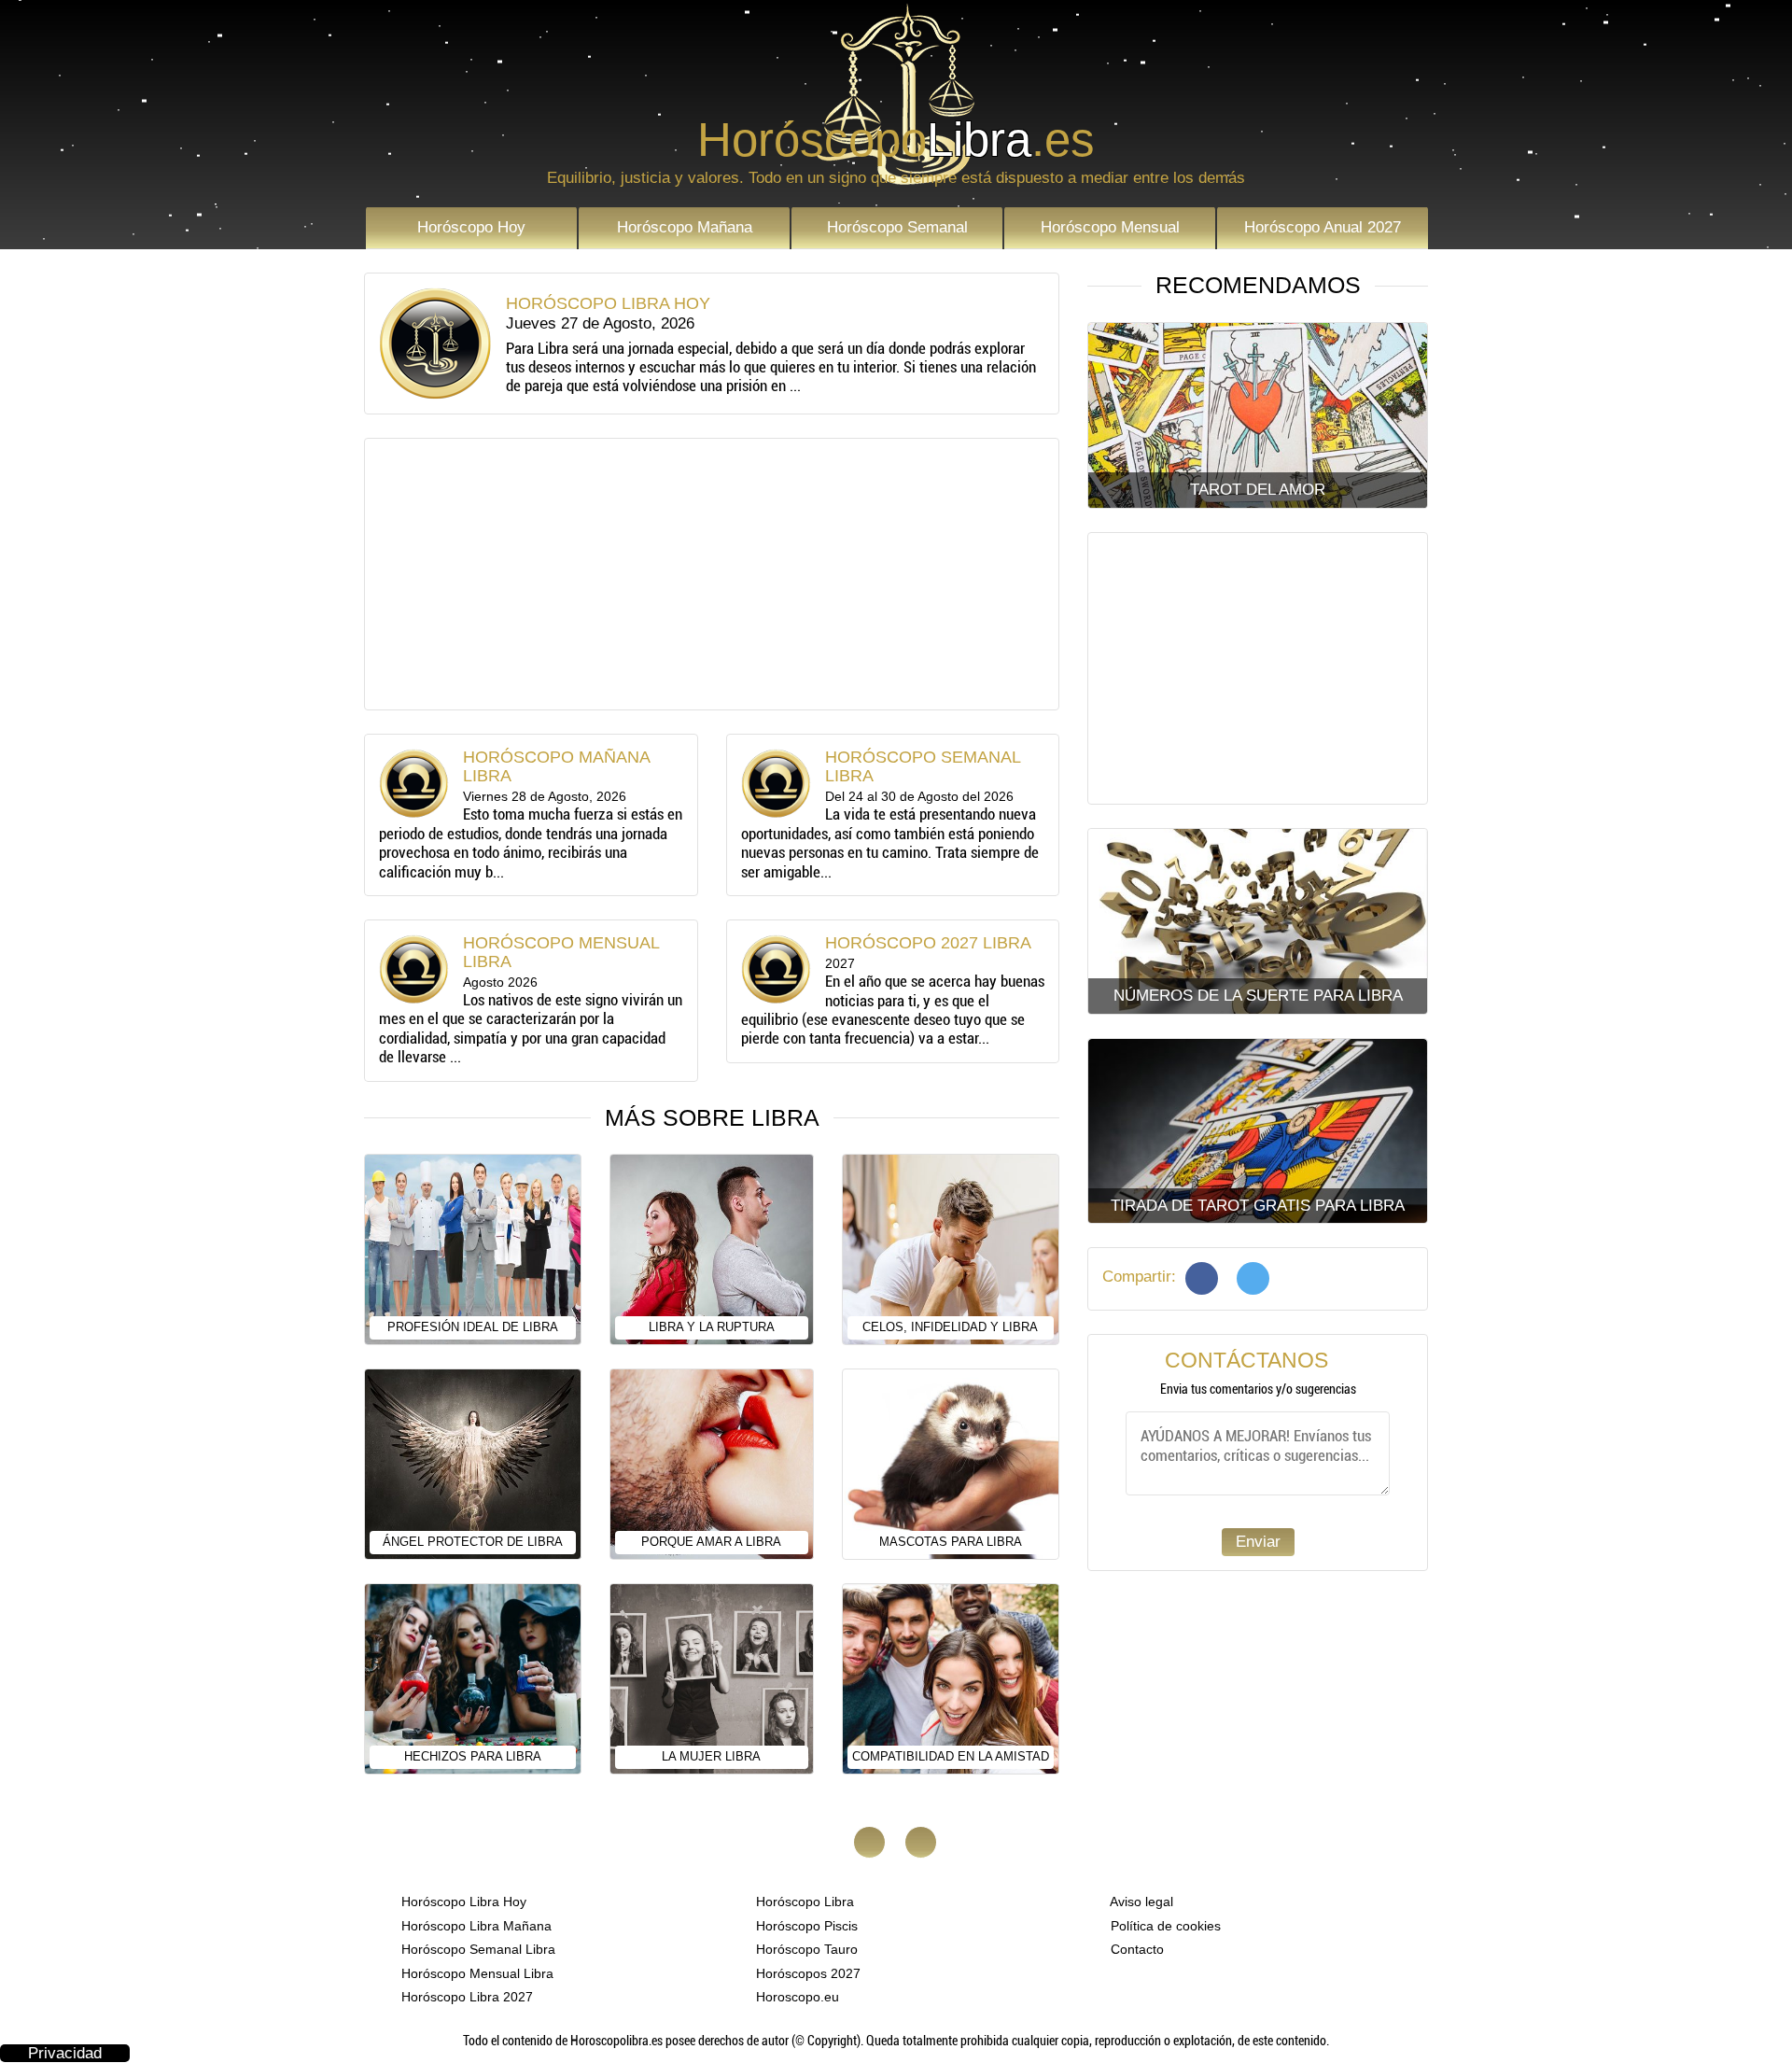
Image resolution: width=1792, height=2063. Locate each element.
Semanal (897, 227)
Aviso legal (1140, 1902)
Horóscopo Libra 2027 (465, 1997)
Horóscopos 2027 (806, 1973)
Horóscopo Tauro (805, 1949)
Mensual (1110, 227)
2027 (1323, 227)
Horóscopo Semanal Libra (476, 1949)
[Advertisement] (712, 574)
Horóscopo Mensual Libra (476, 1973)
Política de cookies (1164, 1926)
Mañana (685, 227)
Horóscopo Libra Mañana (475, 1926)
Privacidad (65, 2053)
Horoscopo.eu (796, 1997)
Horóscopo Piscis (805, 1926)
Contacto (1135, 1949)
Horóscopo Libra (803, 1902)
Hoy (471, 227)
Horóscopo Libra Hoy (462, 1902)
